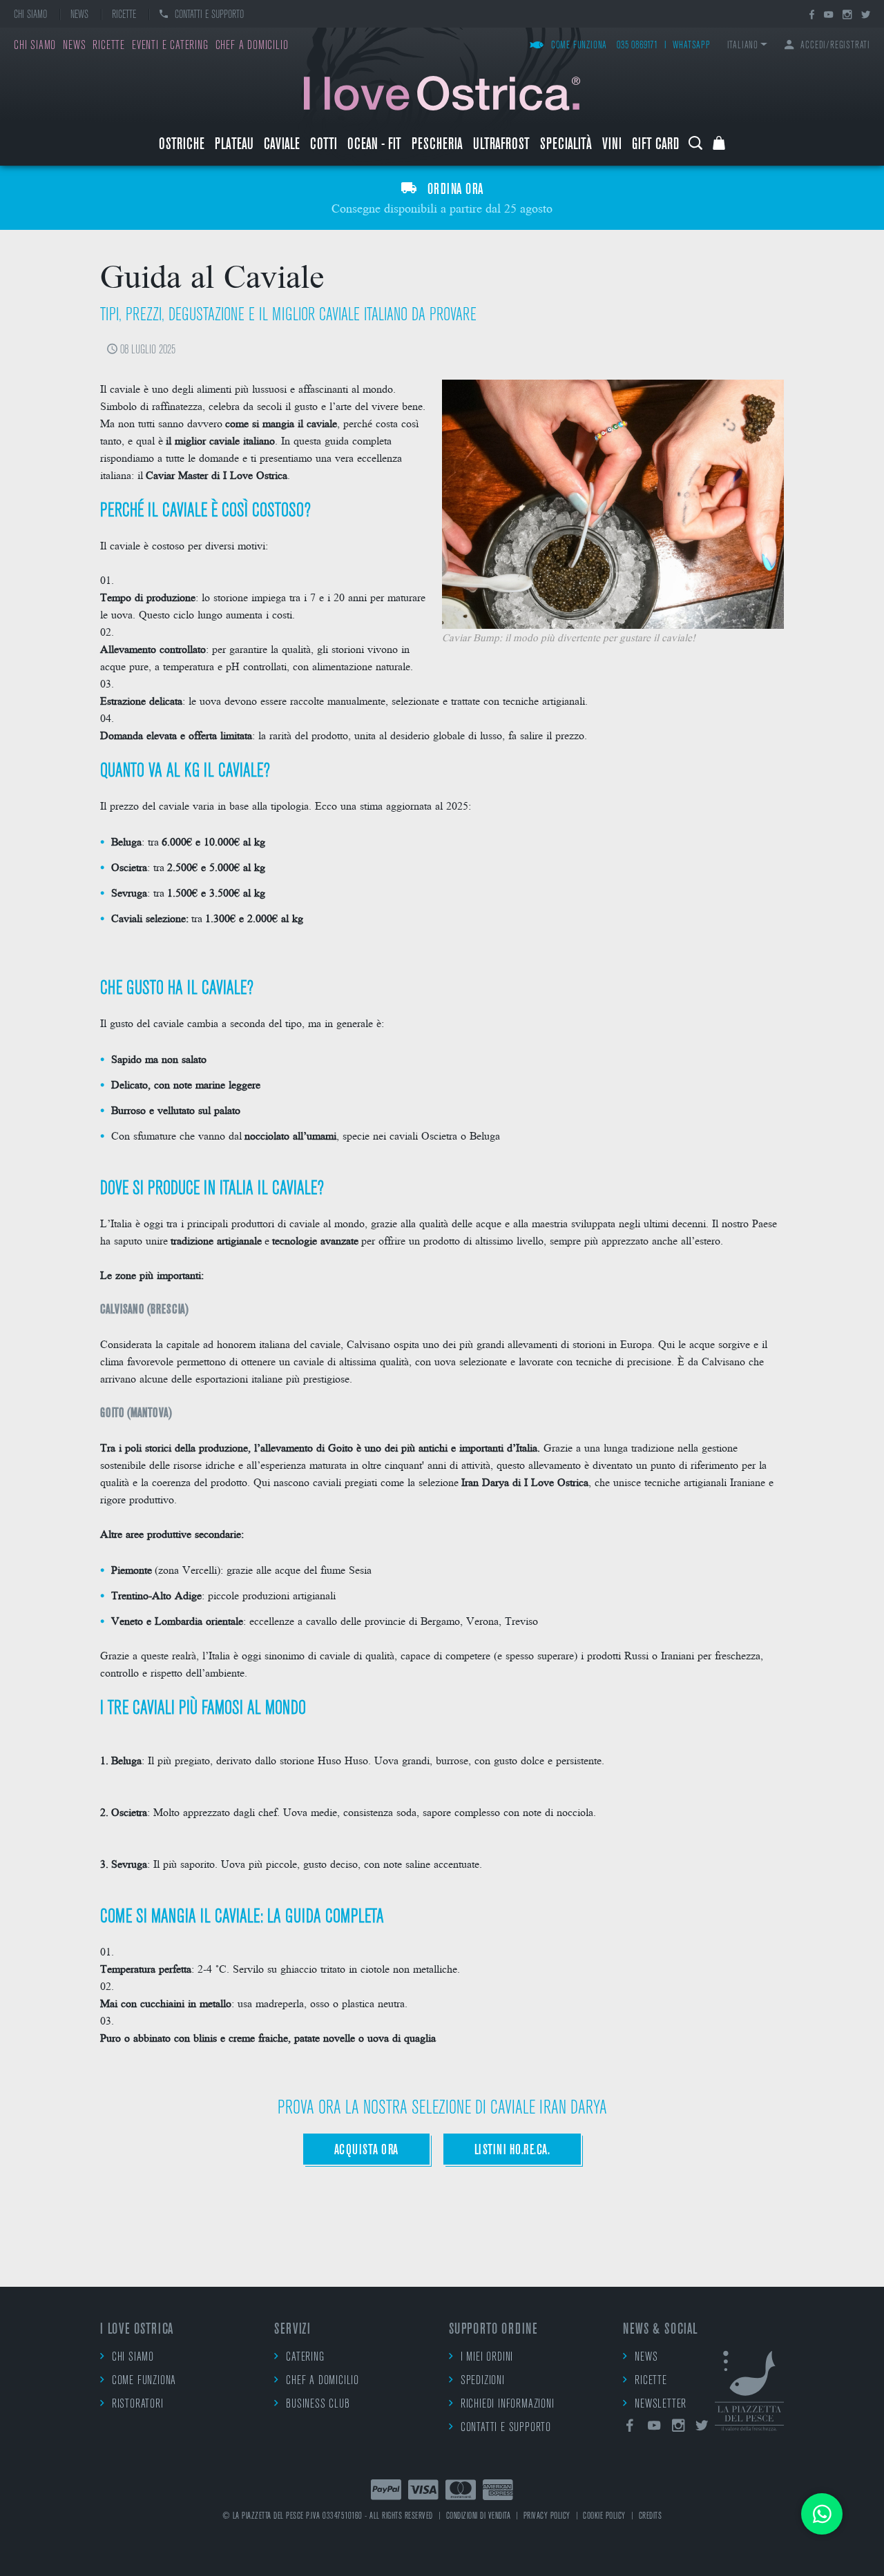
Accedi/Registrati (835, 46)
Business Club (318, 2405)
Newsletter (661, 2405)
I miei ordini (487, 2358)
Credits (651, 2516)
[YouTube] (828, 16)
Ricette (124, 15)
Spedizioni (483, 2381)
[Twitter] (866, 16)
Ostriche (182, 145)
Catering (305, 2358)
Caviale (282, 145)
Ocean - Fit (374, 145)
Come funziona (579, 46)
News (79, 15)
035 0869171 (637, 46)
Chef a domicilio (252, 46)
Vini (612, 145)
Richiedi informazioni (508, 2405)
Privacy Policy (547, 2516)
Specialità (566, 145)
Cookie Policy (604, 2516)
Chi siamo (30, 15)
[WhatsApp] (822, 2514)
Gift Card (655, 145)
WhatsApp (691, 46)
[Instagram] (847, 16)
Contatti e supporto (209, 15)
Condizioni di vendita (479, 2516)
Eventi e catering (170, 46)
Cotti (324, 145)
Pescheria (437, 145)
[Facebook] (812, 16)
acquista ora (366, 2150)
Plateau (234, 145)
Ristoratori (138, 2405)
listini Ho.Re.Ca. (512, 2150)
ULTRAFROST (501, 145)
